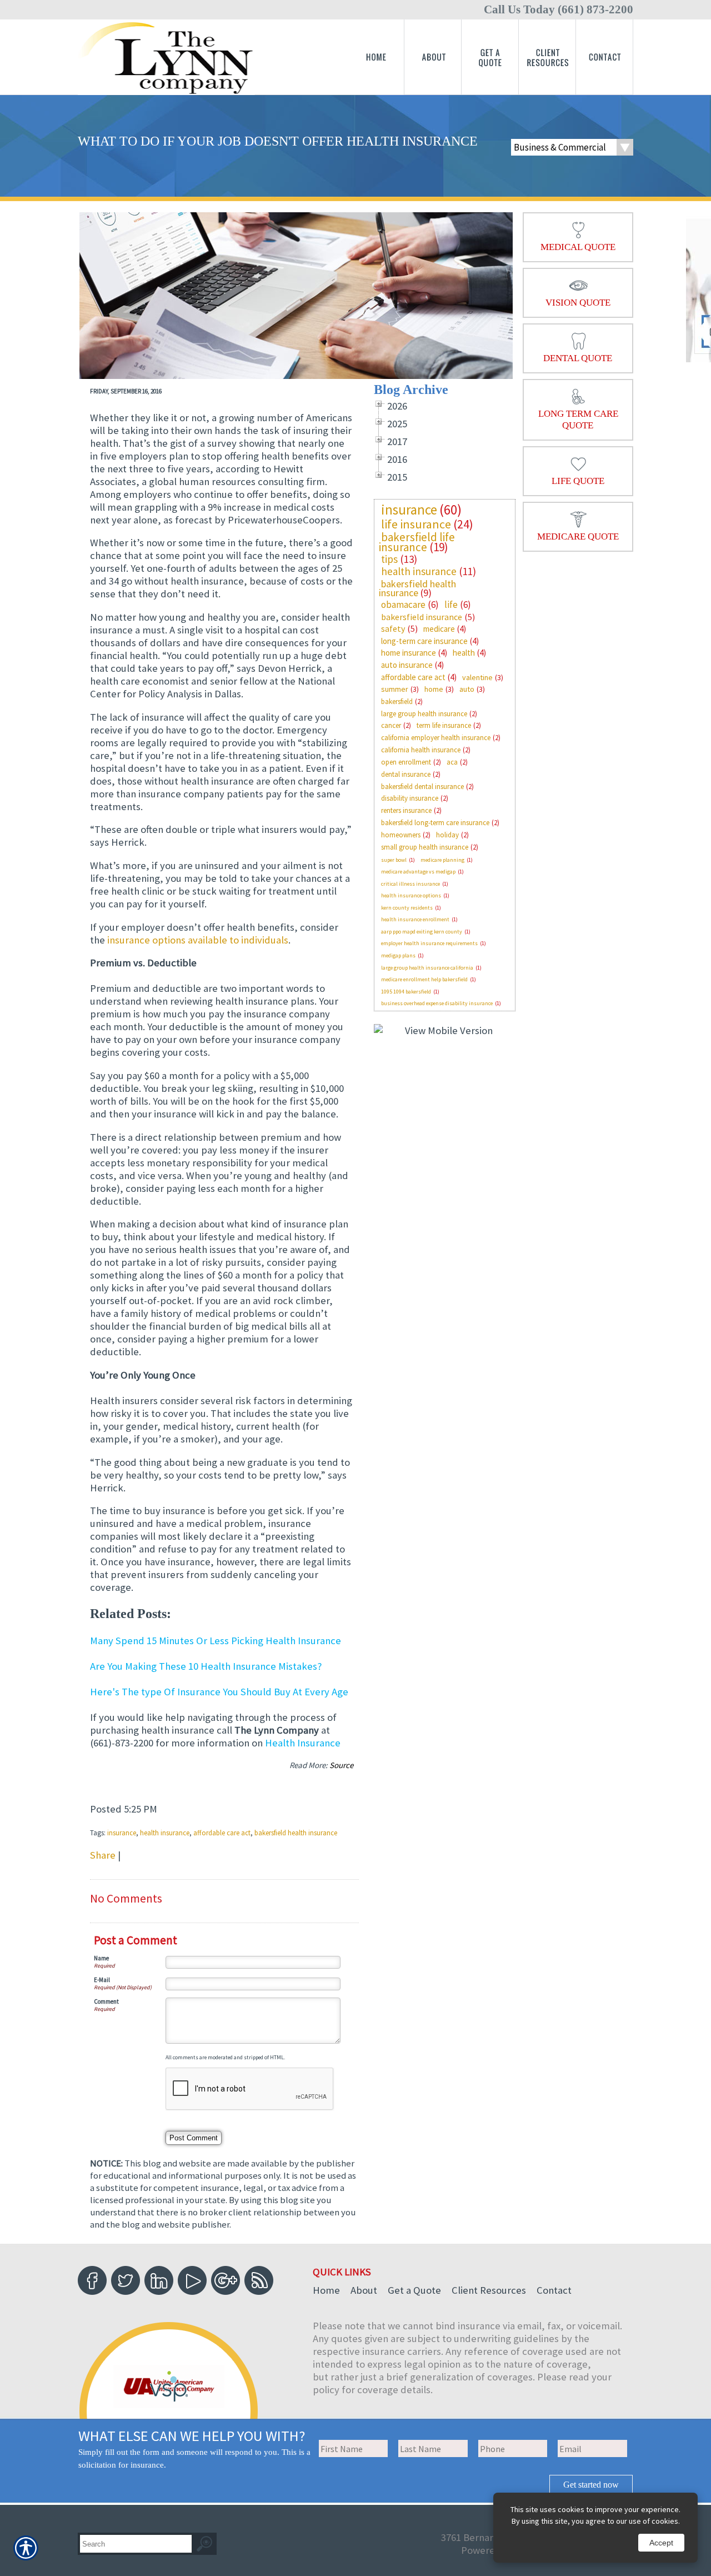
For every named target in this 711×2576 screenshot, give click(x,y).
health (464, 653)
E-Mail (102, 1980)
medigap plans (398, 955)
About (364, 2290)
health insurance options (411, 895)
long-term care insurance (424, 641)
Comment (106, 2001)
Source (341, 1765)
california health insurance (421, 750)
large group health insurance (424, 714)
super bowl (394, 860)
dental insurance (406, 774)
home (434, 689)
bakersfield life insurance (417, 542)
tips (389, 559)
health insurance (165, 1833)
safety (393, 628)
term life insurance (444, 725)
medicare (439, 629)
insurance (122, 1833)
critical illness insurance (410, 884)
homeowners (401, 835)
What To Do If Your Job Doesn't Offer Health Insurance (278, 141)
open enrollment (406, 762)
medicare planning (442, 860)
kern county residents (407, 908)
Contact (554, 2290)
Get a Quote (414, 2290)
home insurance (409, 653)
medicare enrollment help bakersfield (424, 979)
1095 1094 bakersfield (406, 992)
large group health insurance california (427, 968)
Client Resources (489, 2290)
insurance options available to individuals (198, 940)
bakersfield (397, 702)
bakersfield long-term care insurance (435, 823)
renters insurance (406, 810)
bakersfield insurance (422, 617)
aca (452, 762)
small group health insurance (425, 847)
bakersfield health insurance (296, 1833)
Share (103, 1855)
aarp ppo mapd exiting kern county (422, 932)
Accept (661, 2543)
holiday (447, 835)
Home (326, 2290)
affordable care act (222, 1833)
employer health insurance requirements (429, 943)
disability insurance (410, 798)
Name (101, 1958)
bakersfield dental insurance (422, 787)
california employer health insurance (436, 738)
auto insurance (407, 665)
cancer (391, 725)
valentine (477, 677)
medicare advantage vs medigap (418, 872)
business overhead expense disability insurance (437, 1003)
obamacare (403, 605)
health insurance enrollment (415, 919)
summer (395, 689)
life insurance (416, 524)
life (451, 605)
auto (467, 689)
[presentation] (578, 237)
